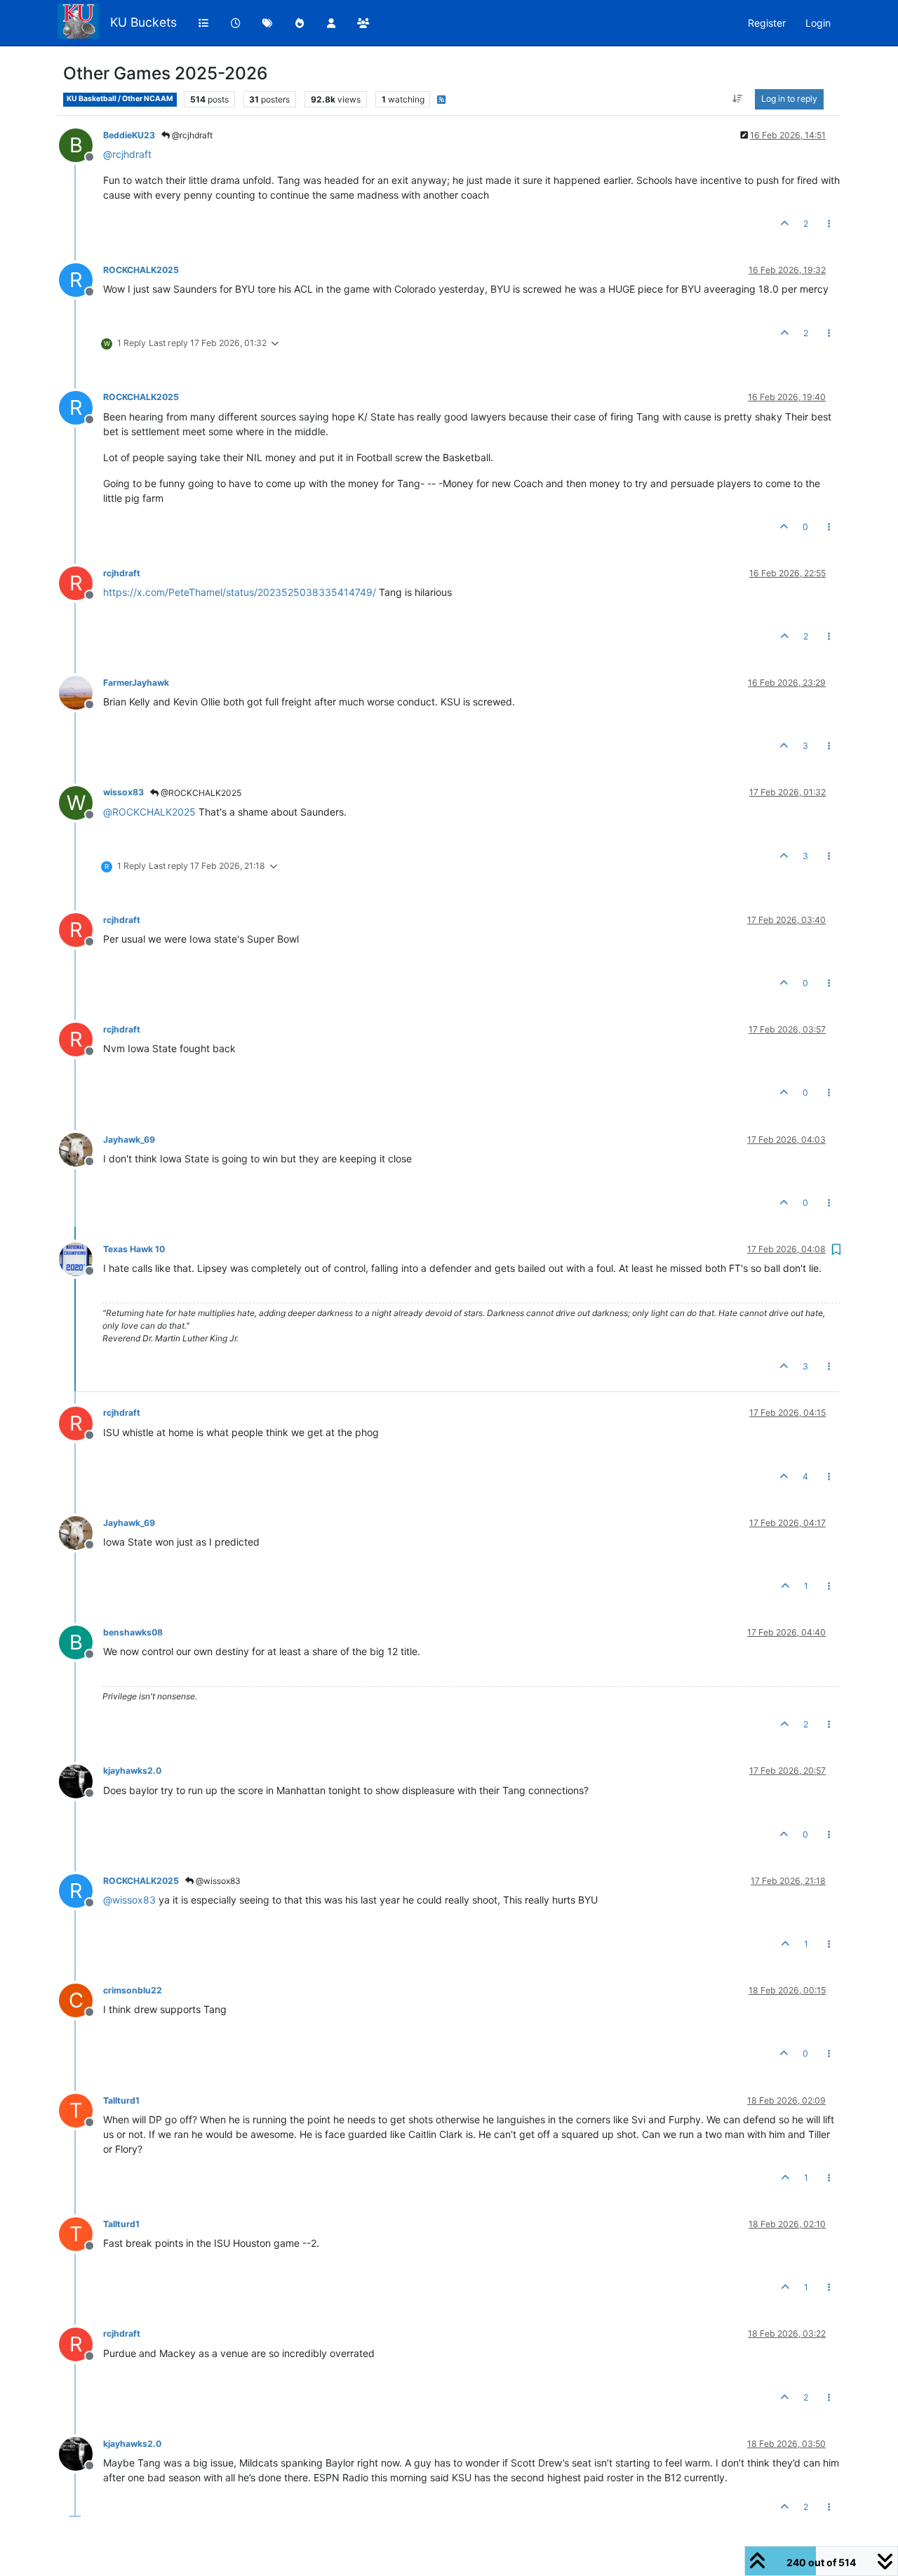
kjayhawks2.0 (132, 1771)
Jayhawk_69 (129, 1140)
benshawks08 (133, 1632)
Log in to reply (789, 99)
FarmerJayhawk (136, 683)
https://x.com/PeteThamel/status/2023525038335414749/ (240, 592)
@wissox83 (217, 1881)
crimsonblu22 (133, 1990)
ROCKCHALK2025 (141, 270)
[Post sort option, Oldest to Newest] (738, 99)
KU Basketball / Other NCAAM (120, 99)
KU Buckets (143, 22)
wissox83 (123, 792)
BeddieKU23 (129, 135)
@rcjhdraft (191, 135)
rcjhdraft (122, 573)
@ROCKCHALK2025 (200, 793)
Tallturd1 (121, 2100)
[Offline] (81, 692)
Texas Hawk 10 (134, 1249)
